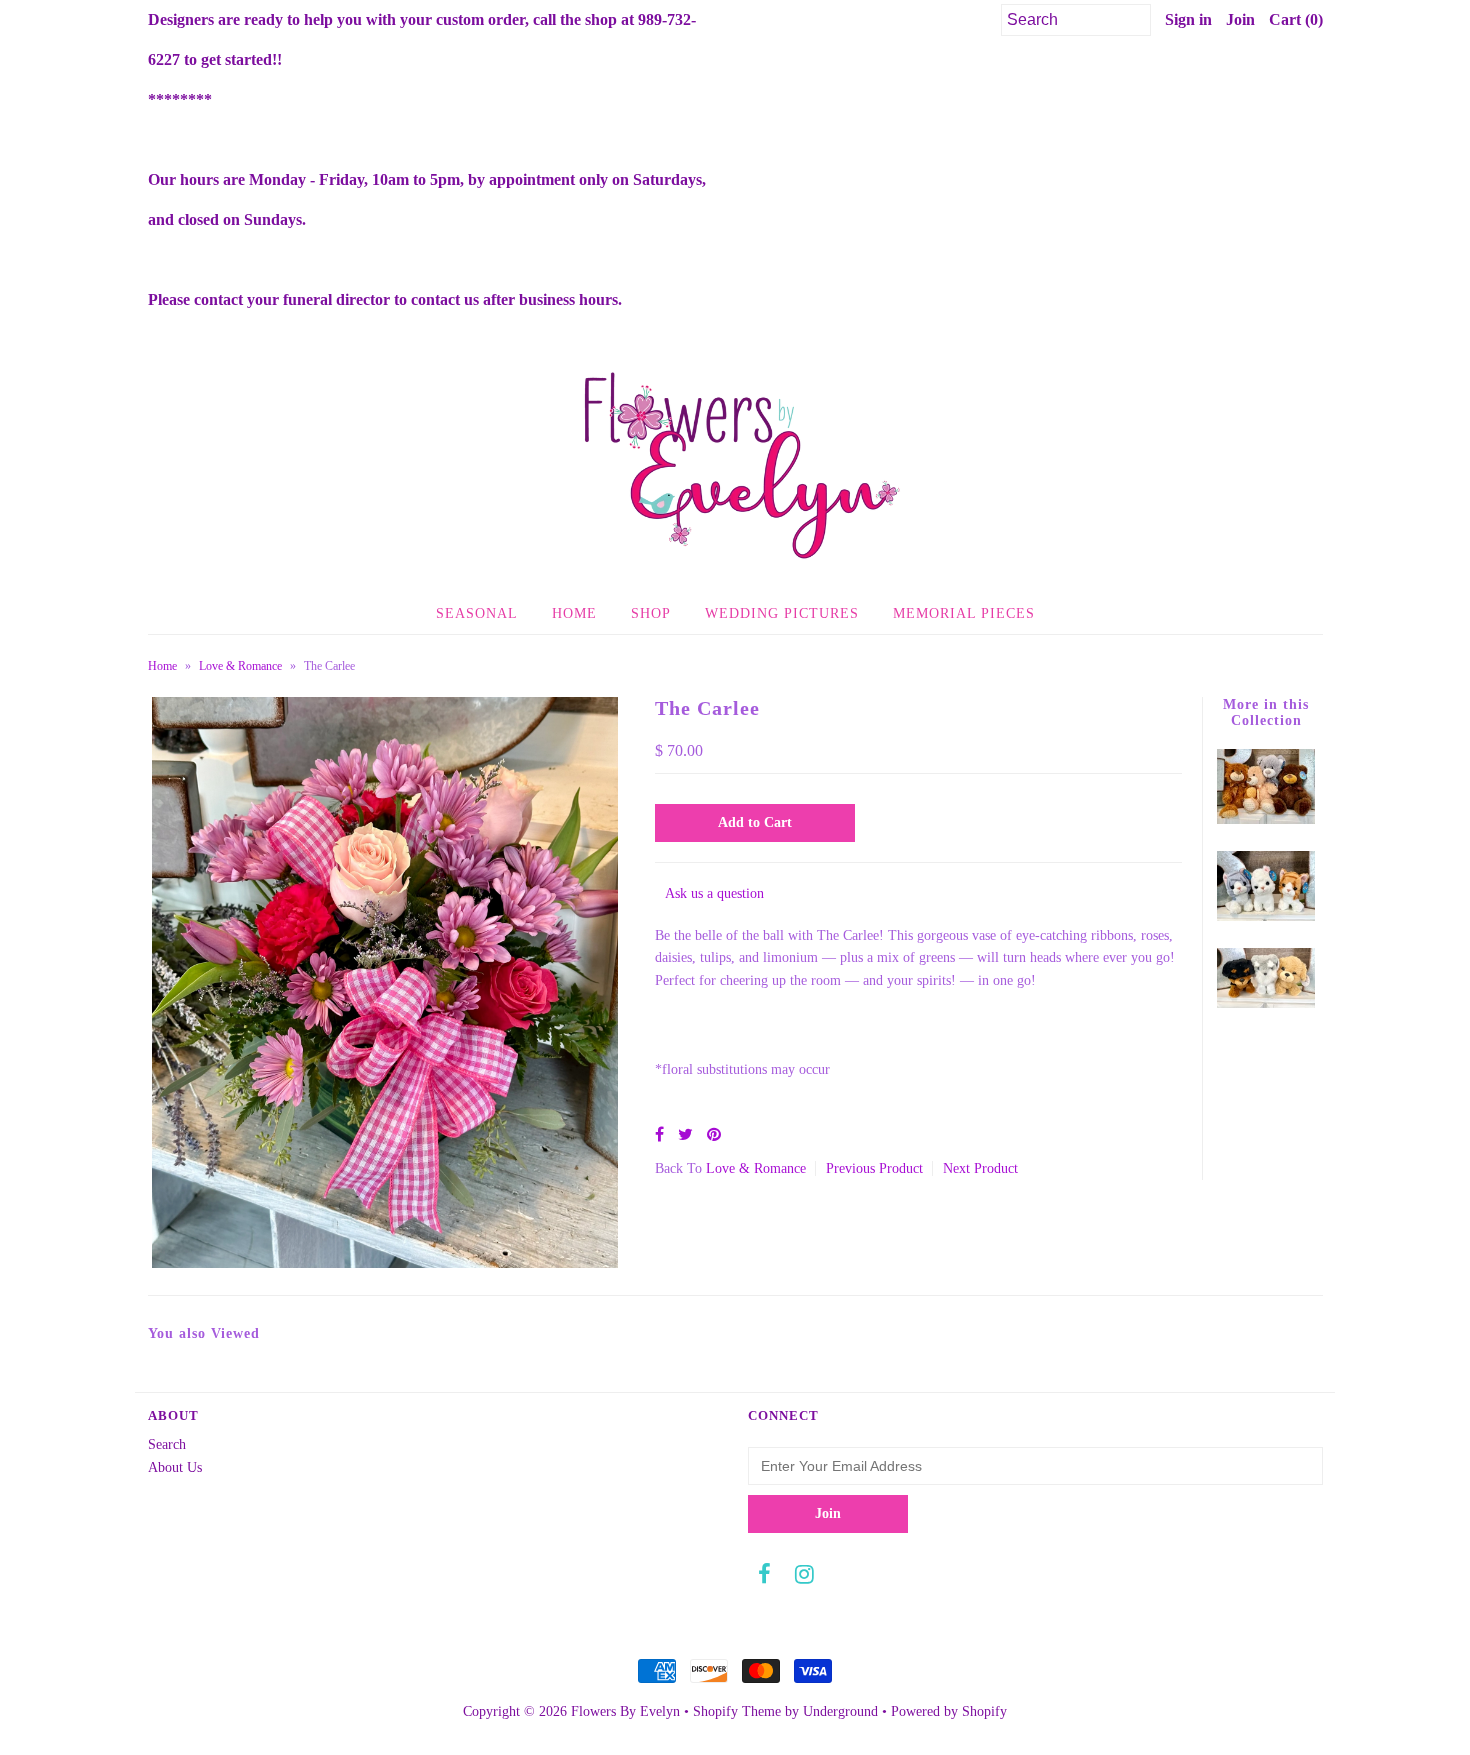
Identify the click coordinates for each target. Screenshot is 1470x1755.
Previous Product (874, 1168)
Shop (651, 613)
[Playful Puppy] (1266, 1003)
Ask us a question (714, 893)
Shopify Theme (737, 1711)
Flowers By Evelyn (625, 1711)
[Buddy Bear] (1266, 819)
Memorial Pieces (964, 613)
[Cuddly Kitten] (1266, 916)
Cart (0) (1296, 19)
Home (574, 613)
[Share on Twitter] (685, 1134)
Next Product (980, 1168)
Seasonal (477, 613)
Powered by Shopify (949, 1711)
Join (1240, 19)
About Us (175, 1467)
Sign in (1188, 19)
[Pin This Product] (714, 1134)
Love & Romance (240, 666)
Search (167, 1444)
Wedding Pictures (782, 613)
